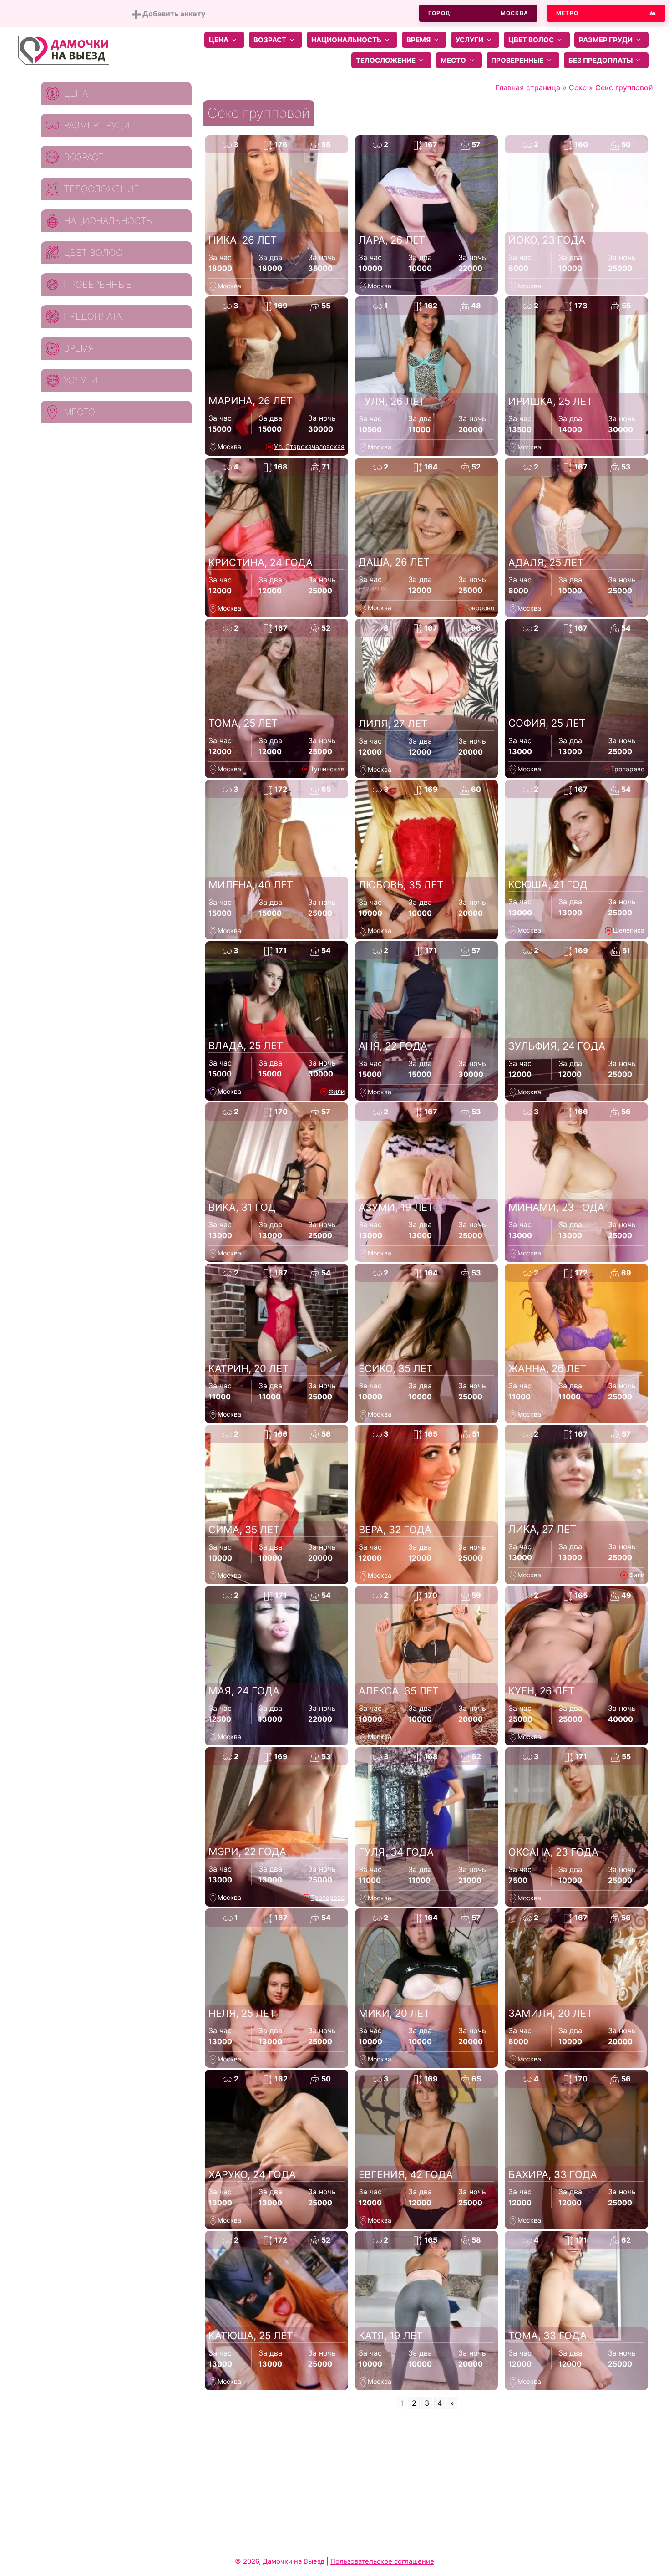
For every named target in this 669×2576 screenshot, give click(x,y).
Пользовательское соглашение (382, 2561)
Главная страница (528, 87)
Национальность (346, 40)
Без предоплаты (601, 60)
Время (418, 40)
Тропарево (628, 769)
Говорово (480, 608)
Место (453, 60)
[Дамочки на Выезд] (64, 49)
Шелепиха (629, 930)
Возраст (270, 40)
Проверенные (517, 60)
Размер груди (606, 40)
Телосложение (386, 60)
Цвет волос (531, 40)
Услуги (469, 40)
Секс (578, 87)
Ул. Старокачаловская (309, 446)
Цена (219, 40)
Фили (337, 1091)
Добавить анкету (173, 14)
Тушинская (327, 769)
